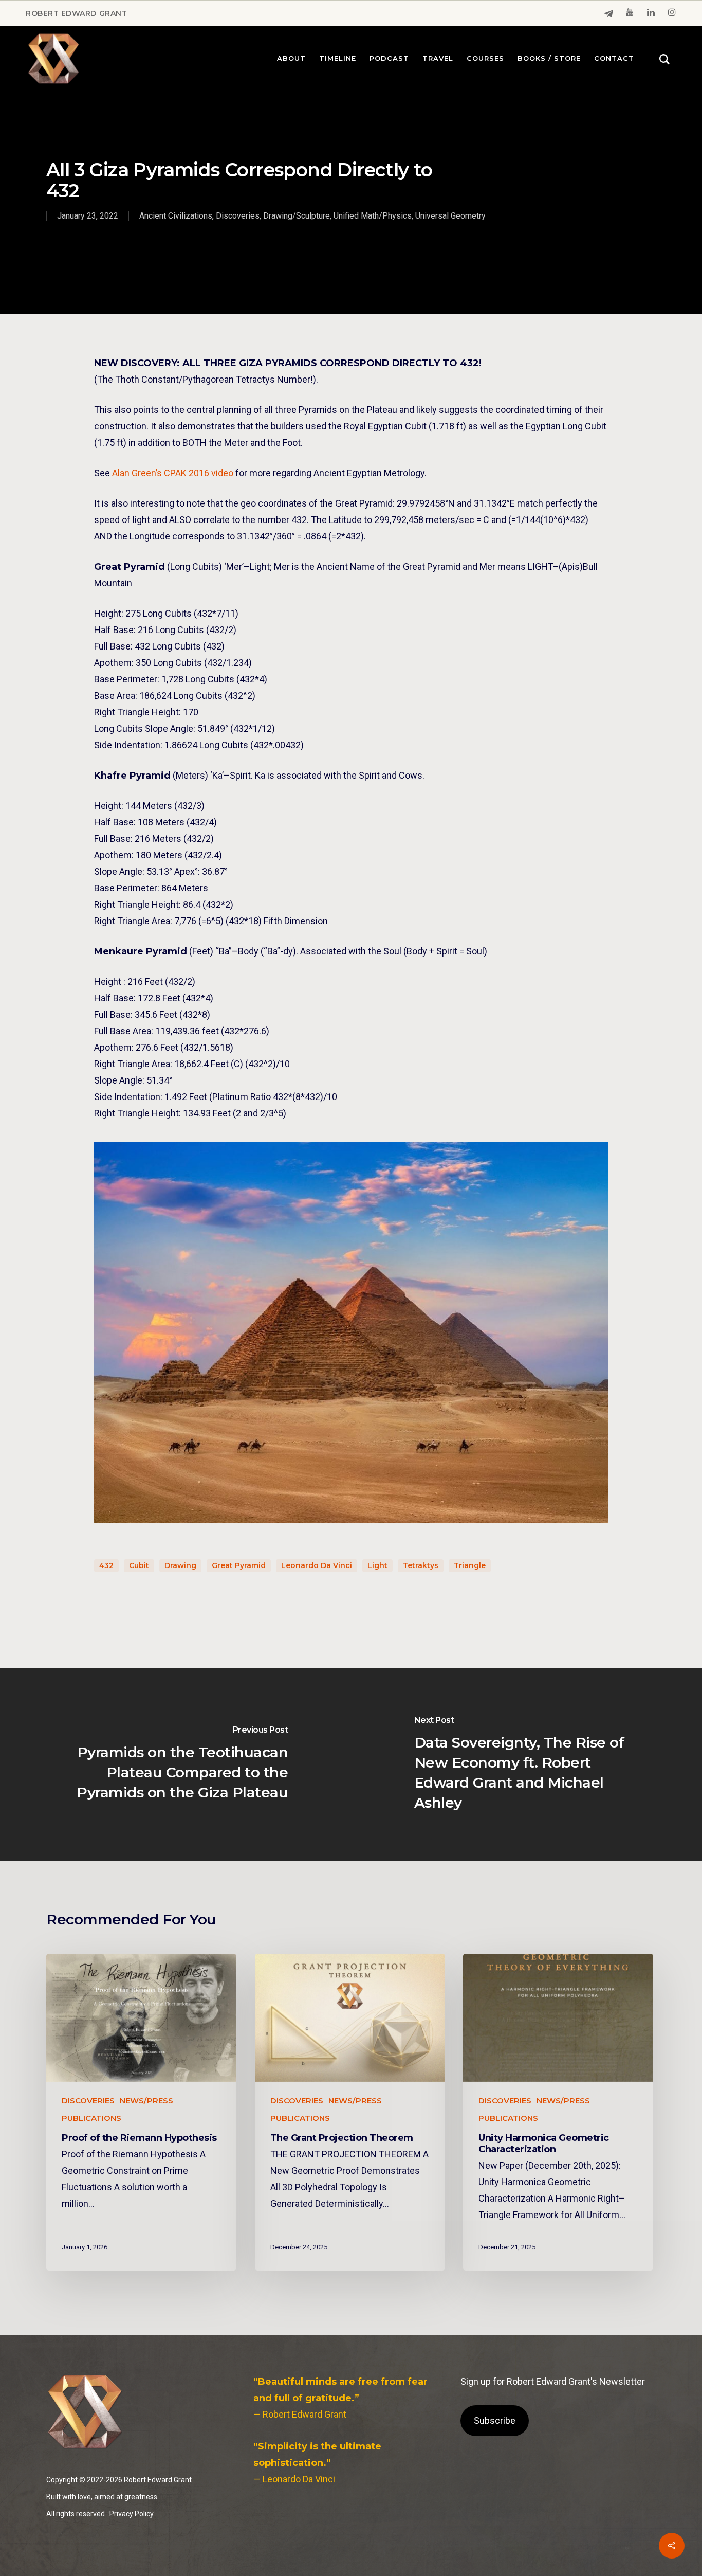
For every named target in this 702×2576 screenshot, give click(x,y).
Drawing (180, 1565)
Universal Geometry (450, 216)
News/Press (146, 2101)
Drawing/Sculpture (297, 216)
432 (106, 1565)
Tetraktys (421, 1565)
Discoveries (238, 216)
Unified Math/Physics (373, 216)
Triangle (470, 1565)
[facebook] (609, 14)
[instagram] (672, 13)
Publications (91, 2118)
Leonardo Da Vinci (317, 1565)
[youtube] (630, 13)
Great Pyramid (239, 1565)
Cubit (139, 1565)
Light (377, 1565)
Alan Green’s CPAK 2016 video (173, 473)
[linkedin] (651, 13)
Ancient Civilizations (176, 216)
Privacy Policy (132, 2514)
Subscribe (495, 2420)
